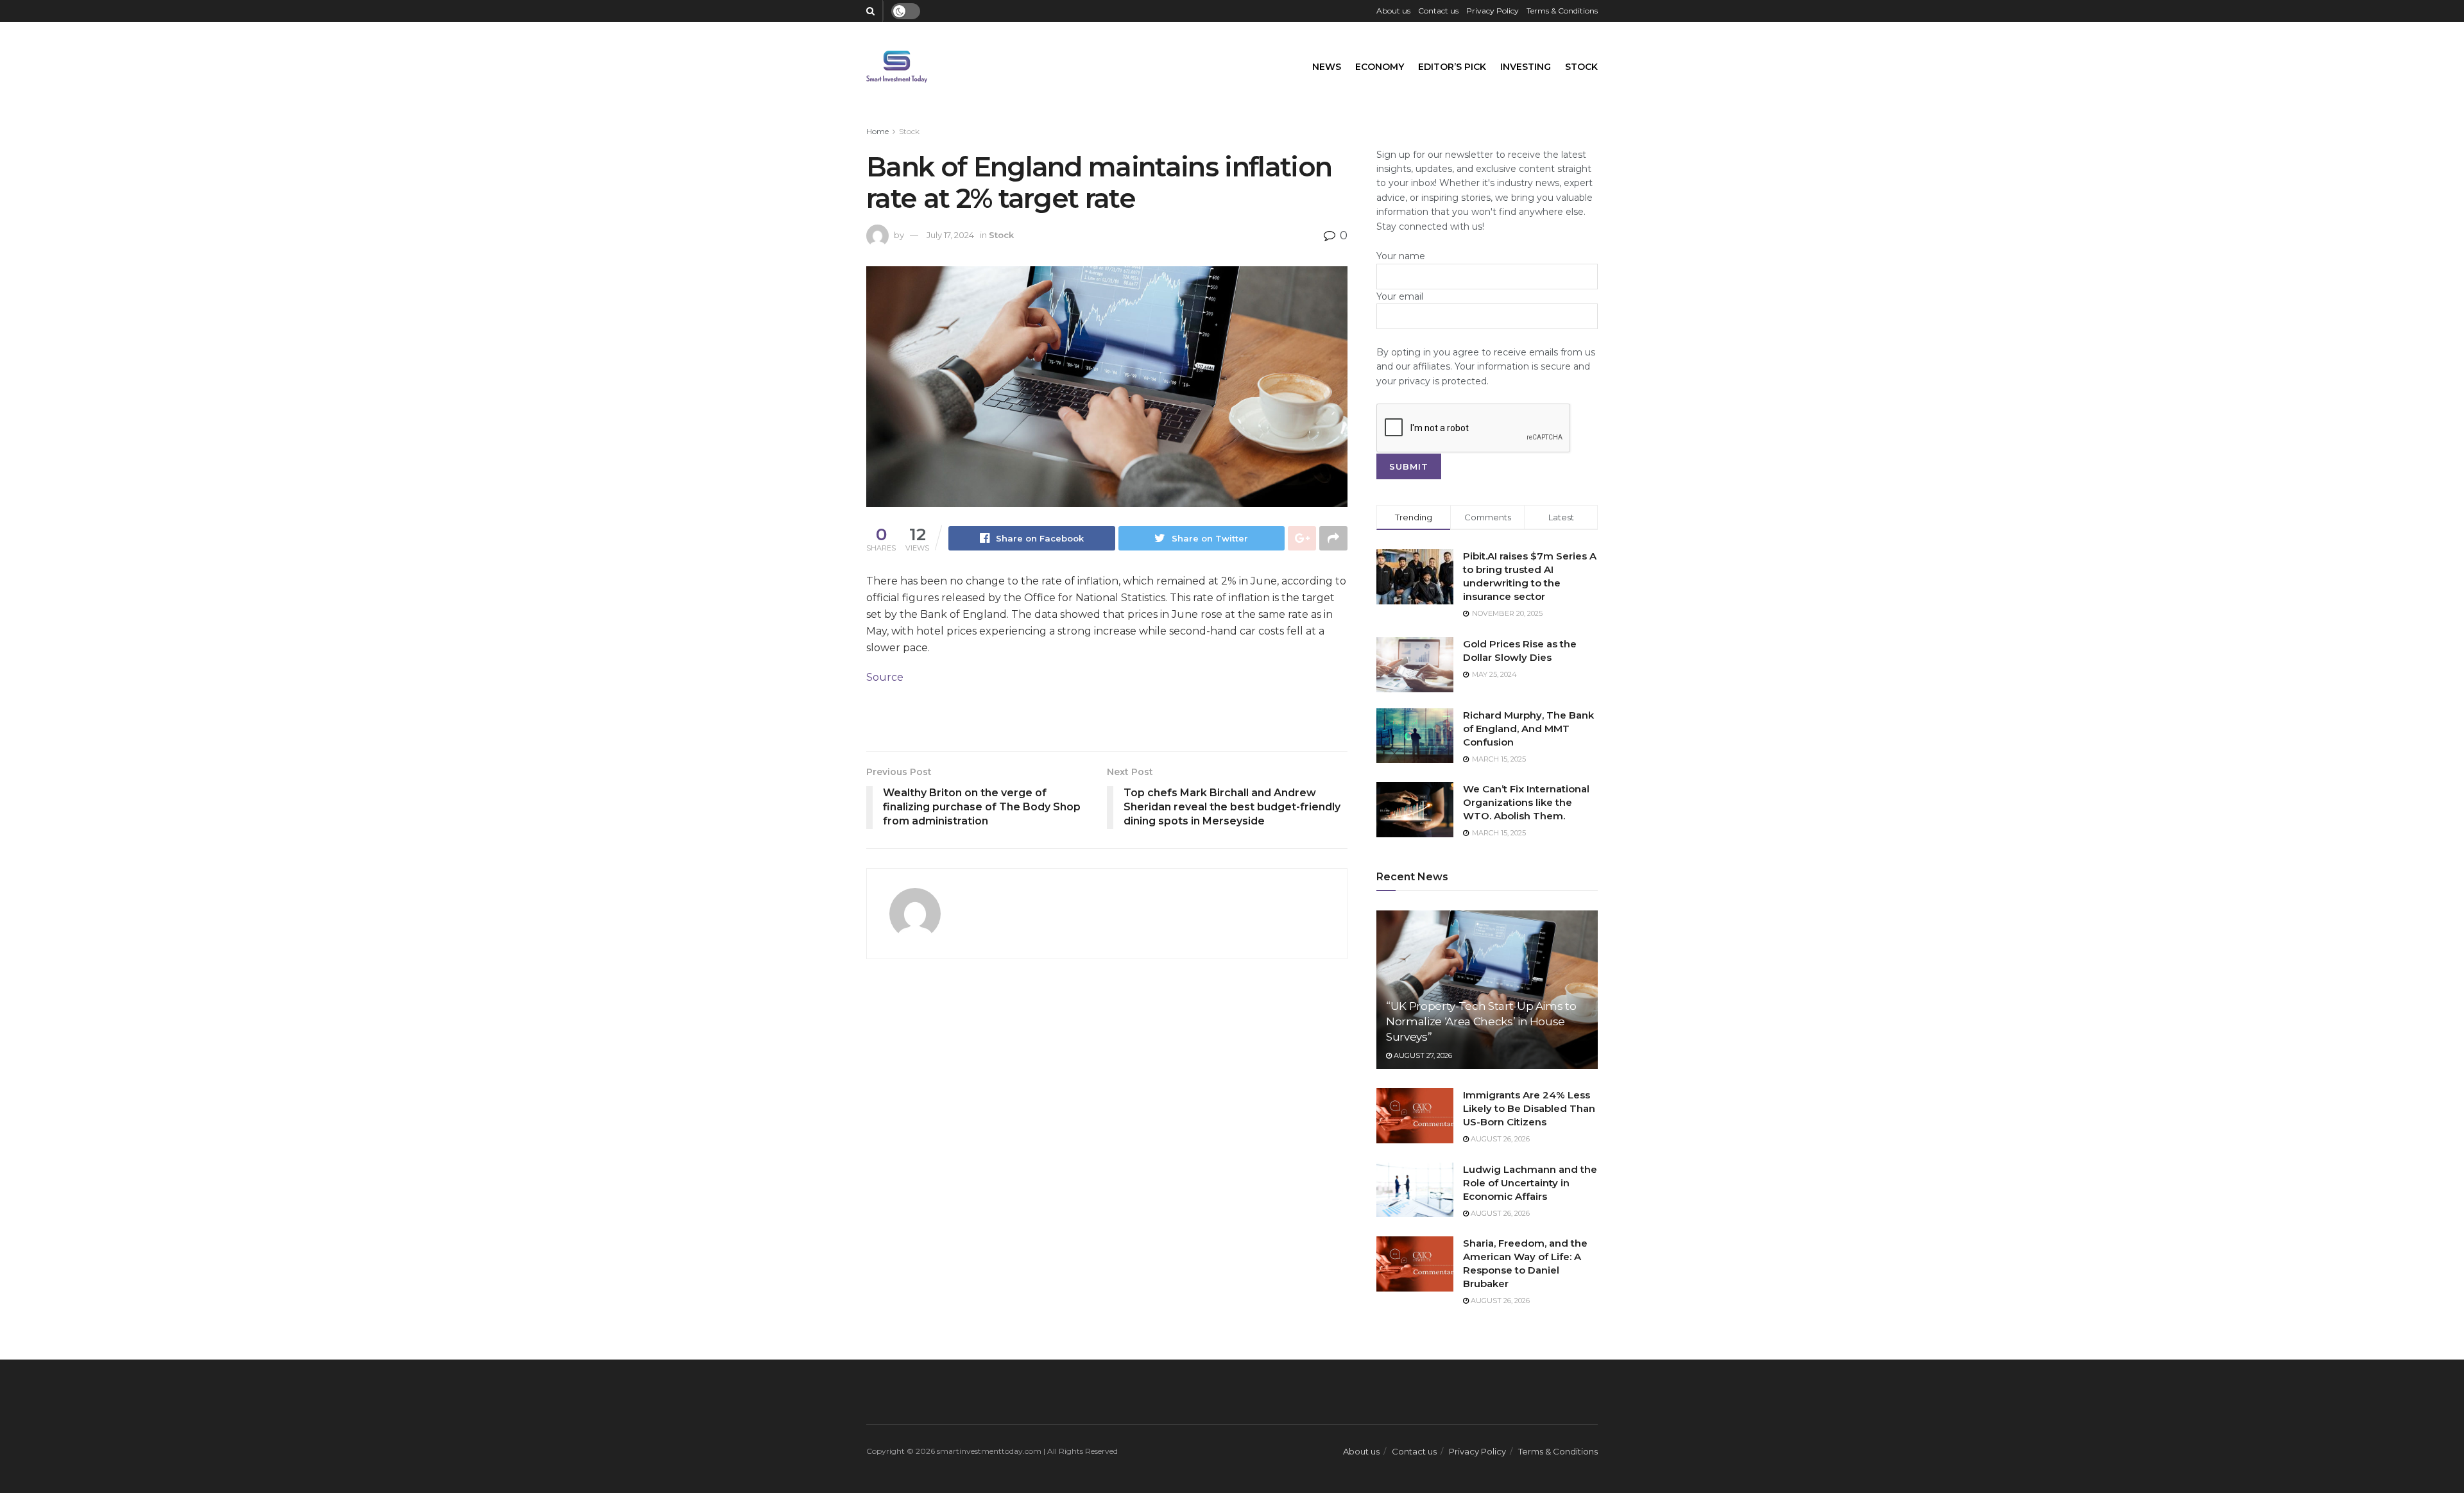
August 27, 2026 (1422, 1055)
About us (1393, 11)
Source (885, 677)
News (1327, 67)
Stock (1581, 67)
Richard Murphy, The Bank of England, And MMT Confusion (1528, 729)
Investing (1526, 67)
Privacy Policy (1493, 11)
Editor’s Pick (1452, 67)
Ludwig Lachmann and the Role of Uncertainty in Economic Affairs (1530, 1183)
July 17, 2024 (950, 235)
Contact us (1438, 11)
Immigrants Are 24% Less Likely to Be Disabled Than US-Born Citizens (1529, 1108)
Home (877, 131)
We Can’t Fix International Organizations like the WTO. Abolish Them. (1526, 802)
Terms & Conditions (1562, 11)
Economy (1380, 67)
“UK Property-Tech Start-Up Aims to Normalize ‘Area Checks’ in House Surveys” (1481, 1021)
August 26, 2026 (1499, 1139)
